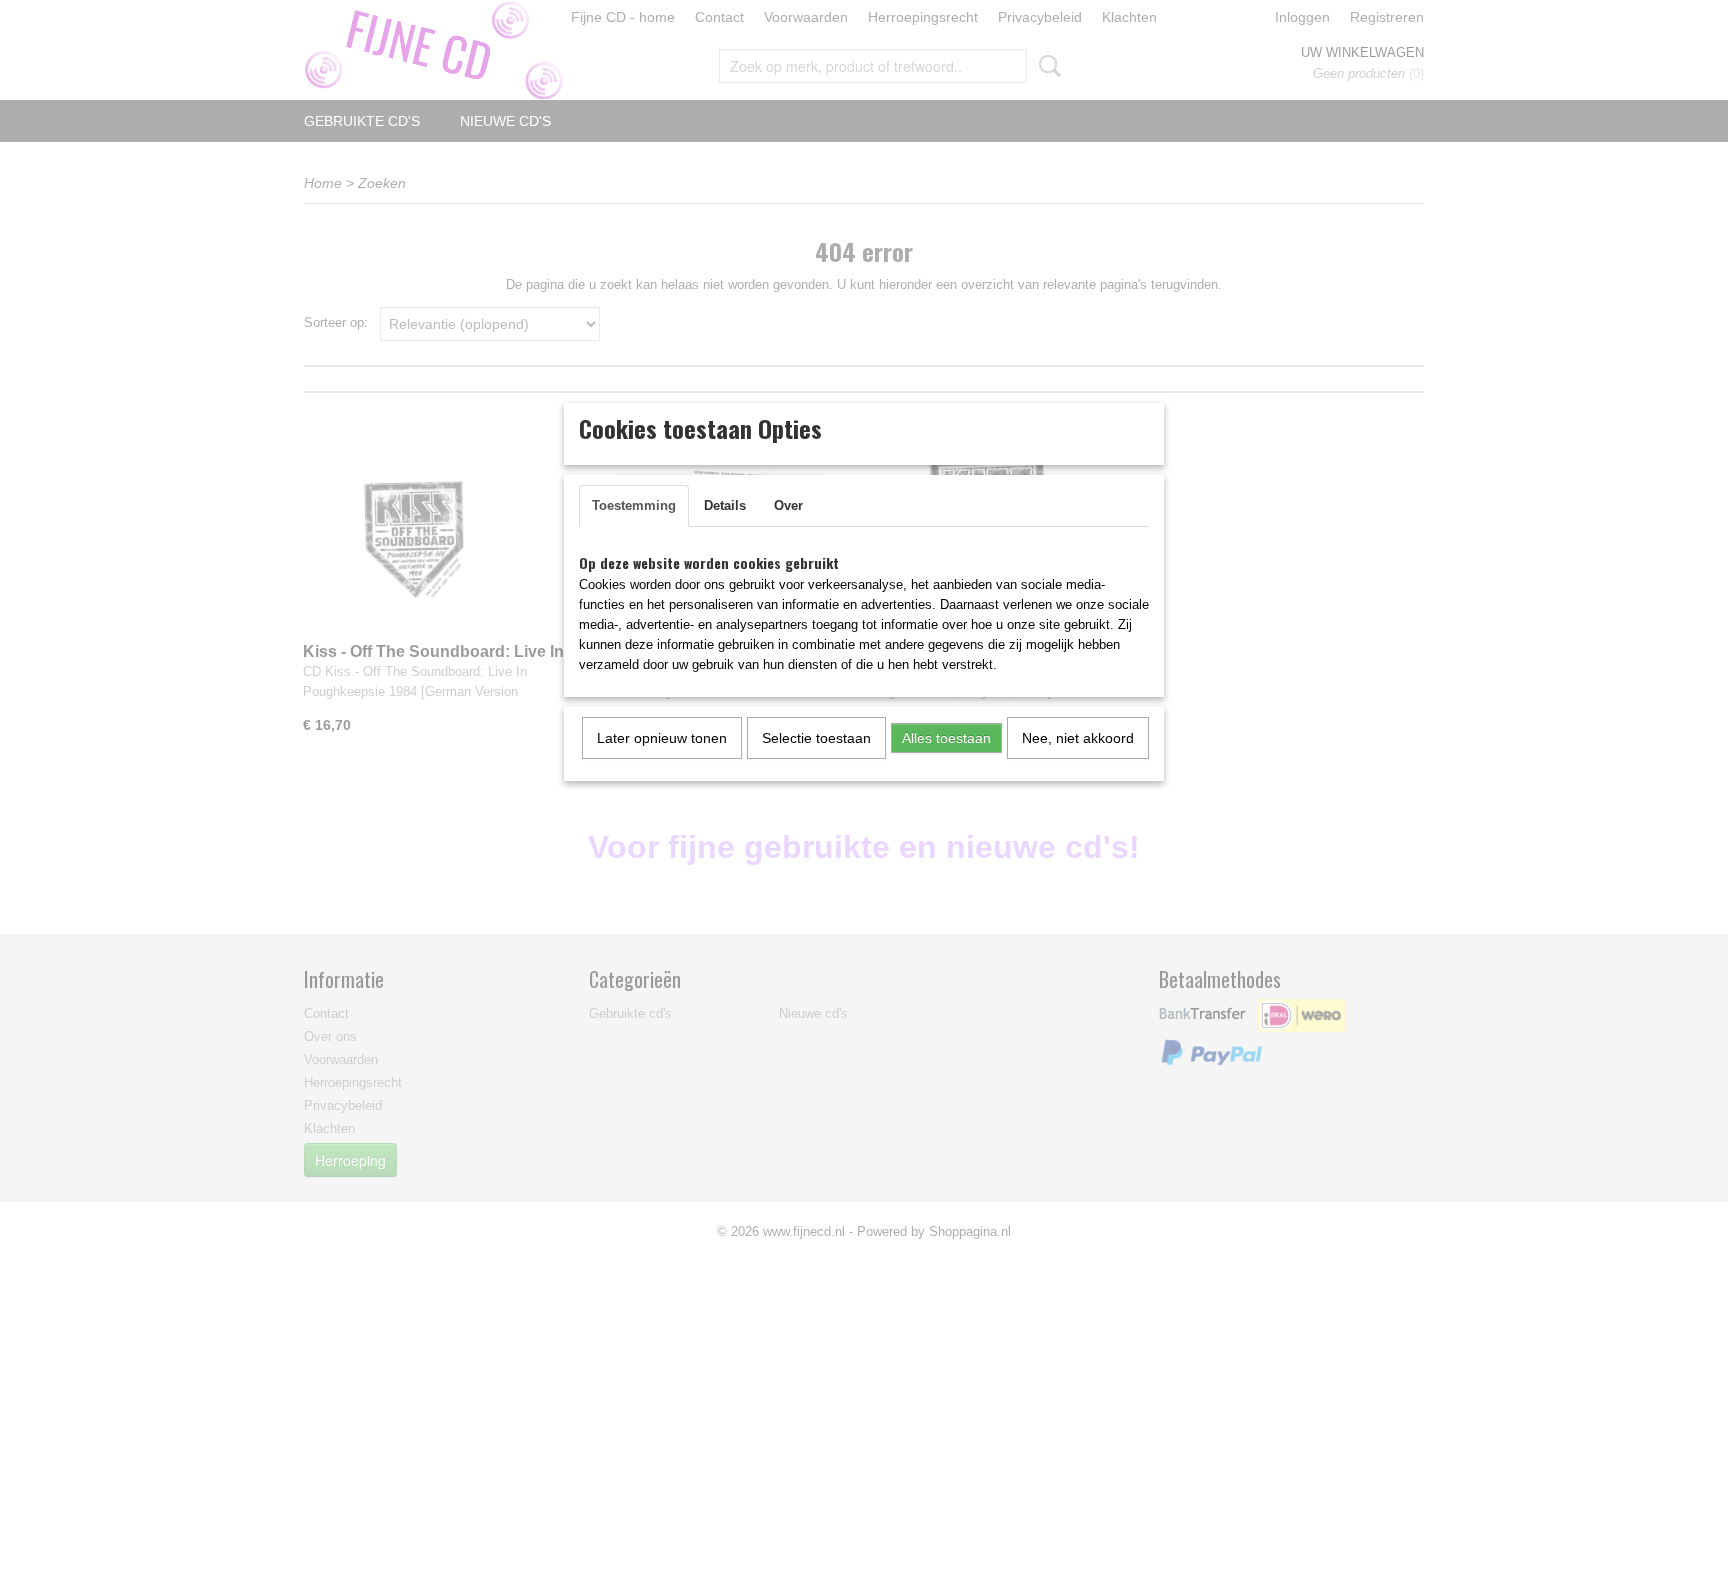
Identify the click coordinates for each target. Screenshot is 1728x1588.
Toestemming (634, 505)
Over (788, 505)
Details (725, 505)
